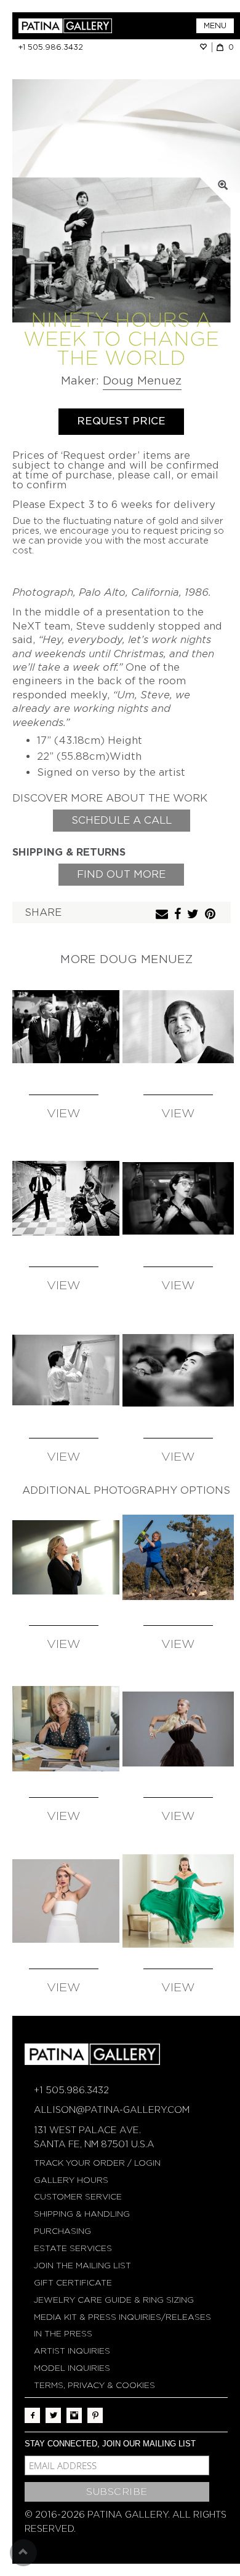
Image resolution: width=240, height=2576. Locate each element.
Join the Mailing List (82, 2266)
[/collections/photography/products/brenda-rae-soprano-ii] (178, 1901)
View (64, 1114)
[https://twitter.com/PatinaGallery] (53, 2415)
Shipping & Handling (82, 2214)
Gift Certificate (73, 2283)
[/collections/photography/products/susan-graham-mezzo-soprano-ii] (64, 1557)
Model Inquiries (72, 2368)
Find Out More (121, 874)
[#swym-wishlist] (206, 47)
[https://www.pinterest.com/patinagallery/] (95, 2415)
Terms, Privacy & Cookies (94, 2385)
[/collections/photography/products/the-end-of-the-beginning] (64, 1027)
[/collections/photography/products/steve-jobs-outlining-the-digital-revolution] (64, 1370)
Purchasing (62, 2231)
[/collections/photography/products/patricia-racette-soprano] (64, 1729)
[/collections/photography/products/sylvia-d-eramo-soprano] (64, 1901)
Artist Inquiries (72, 2351)
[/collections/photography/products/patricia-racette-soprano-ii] (178, 1557)
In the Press (63, 2334)
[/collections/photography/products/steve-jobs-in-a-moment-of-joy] (178, 1027)
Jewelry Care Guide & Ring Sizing (114, 2300)
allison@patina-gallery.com (112, 2110)
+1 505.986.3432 (51, 47)
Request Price (121, 421)
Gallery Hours (71, 2180)
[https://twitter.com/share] (194, 915)
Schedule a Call (122, 820)
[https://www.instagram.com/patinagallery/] (74, 2415)
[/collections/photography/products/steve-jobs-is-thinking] (178, 1370)
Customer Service (78, 2197)
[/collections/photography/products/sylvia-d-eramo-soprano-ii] (178, 1729)
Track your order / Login (97, 2163)
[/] (69, 26)
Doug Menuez (142, 381)
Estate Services (73, 2248)
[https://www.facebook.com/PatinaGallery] (32, 2415)
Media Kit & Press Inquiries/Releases (122, 2317)
